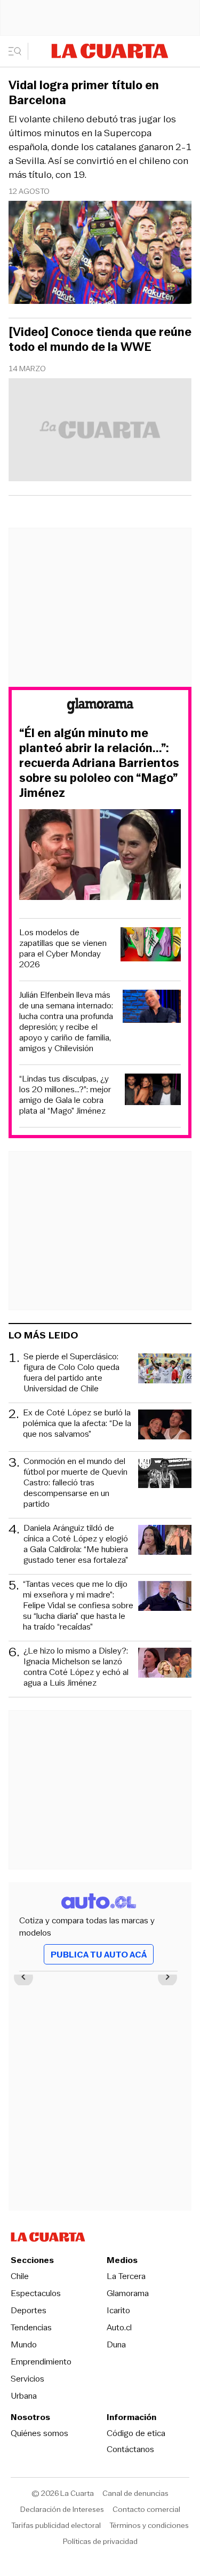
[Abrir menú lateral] (18, 51)
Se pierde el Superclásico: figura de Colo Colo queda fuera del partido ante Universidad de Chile (71, 1373)
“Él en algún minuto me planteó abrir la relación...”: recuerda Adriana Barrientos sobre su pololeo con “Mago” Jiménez (99, 763)
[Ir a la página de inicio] (110, 51)
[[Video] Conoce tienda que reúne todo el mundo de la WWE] (100, 431)
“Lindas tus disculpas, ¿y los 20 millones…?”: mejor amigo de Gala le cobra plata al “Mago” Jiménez (65, 1095)
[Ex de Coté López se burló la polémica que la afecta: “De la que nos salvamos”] (165, 1426)
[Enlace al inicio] (100, 707)
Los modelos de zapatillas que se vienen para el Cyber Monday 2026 (63, 949)
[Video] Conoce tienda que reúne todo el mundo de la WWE (100, 340)
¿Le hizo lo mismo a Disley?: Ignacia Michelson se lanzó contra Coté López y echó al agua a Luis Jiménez (76, 1667)
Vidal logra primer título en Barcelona (84, 93)
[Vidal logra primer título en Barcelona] (100, 254)
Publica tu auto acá (99, 1955)
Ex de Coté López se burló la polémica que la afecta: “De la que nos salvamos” (77, 1424)
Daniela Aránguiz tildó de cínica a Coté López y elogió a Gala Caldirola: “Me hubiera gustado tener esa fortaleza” (76, 1544)
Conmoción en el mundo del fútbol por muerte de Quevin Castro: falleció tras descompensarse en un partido (75, 1483)
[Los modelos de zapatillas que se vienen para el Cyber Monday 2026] (151, 946)
